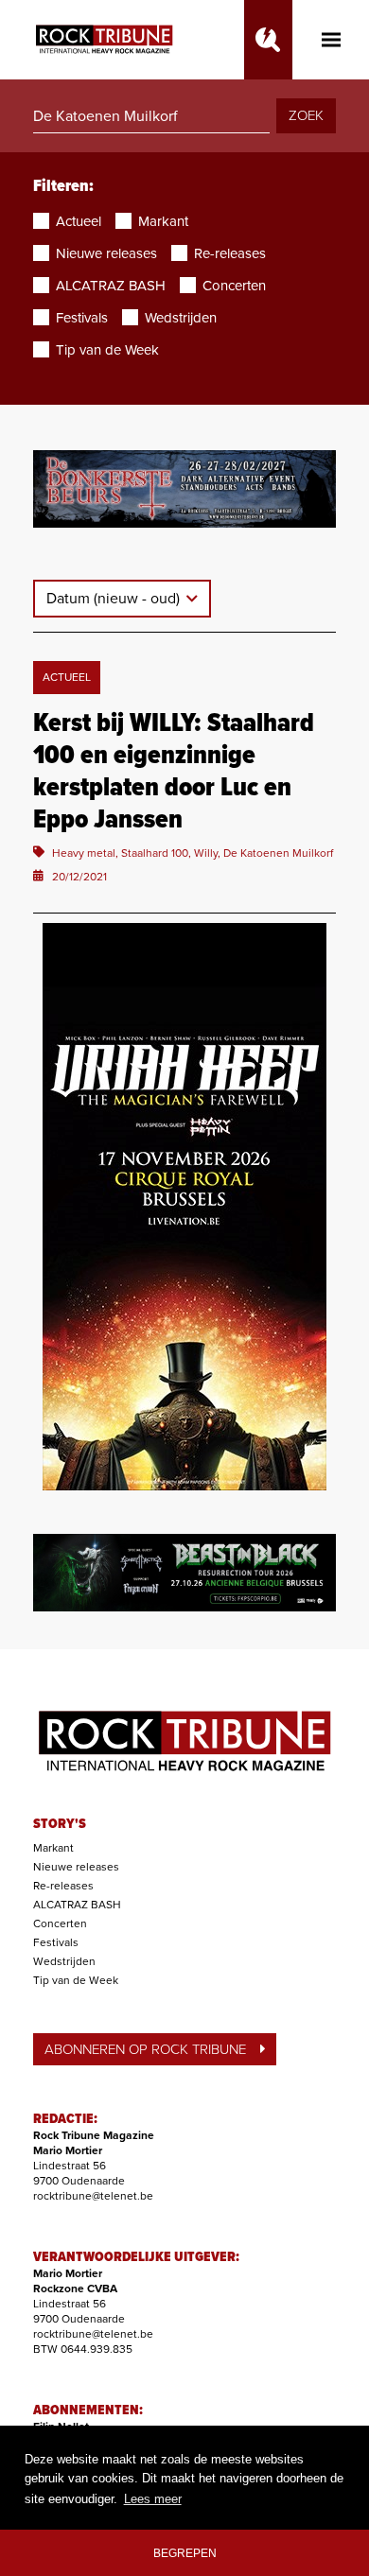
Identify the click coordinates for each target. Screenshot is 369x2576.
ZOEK (306, 115)
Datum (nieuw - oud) (115, 599)
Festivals (56, 1942)
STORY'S (60, 1824)
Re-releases (63, 1886)
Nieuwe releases (76, 1867)
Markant (53, 1848)
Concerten (60, 1923)
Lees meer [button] (153, 2499)
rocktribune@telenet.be (93, 2196)
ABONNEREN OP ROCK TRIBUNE (145, 2049)
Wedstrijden (64, 1961)
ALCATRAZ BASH (77, 1905)
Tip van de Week (76, 1980)
